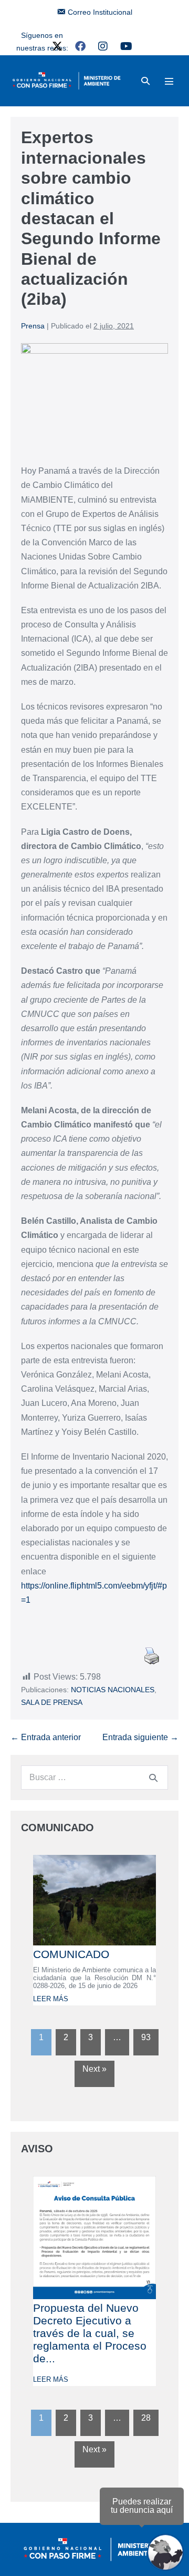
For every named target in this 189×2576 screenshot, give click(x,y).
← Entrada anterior (46, 1737)
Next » (94, 2069)
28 (146, 2418)
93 (146, 2037)
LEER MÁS (51, 1999)
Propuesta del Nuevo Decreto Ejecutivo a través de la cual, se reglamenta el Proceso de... (90, 2333)
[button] (145, 81)
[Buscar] (153, 1778)
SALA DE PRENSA (52, 1702)
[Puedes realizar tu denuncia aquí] (165, 2552)
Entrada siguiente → (140, 1737)
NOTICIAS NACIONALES (113, 1690)
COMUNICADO (71, 1954)
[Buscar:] (94, 1777)
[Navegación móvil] (169, 81)
